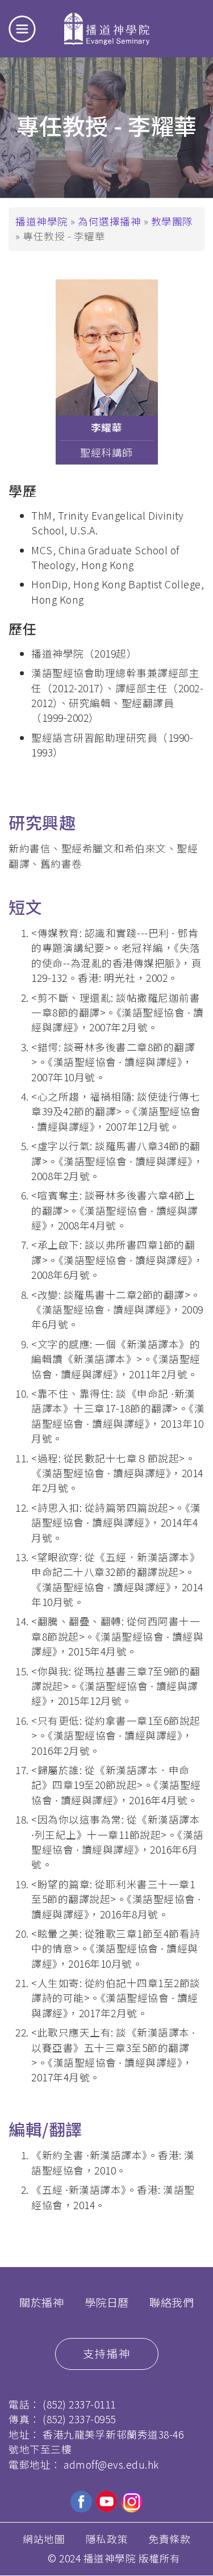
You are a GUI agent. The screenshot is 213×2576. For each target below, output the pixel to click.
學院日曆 (107, 2302)
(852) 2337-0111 (79, 2404)
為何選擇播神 (111, 221)
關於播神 (41, 2302)
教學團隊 (172, 221)
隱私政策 (107, 2539)
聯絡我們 (172, 2302)
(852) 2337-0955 (79, 2419)
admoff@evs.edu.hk (111, 2464)
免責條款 (169, 2539)
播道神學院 (42, 221)
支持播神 (107, 2353)
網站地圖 (44, 2539)
